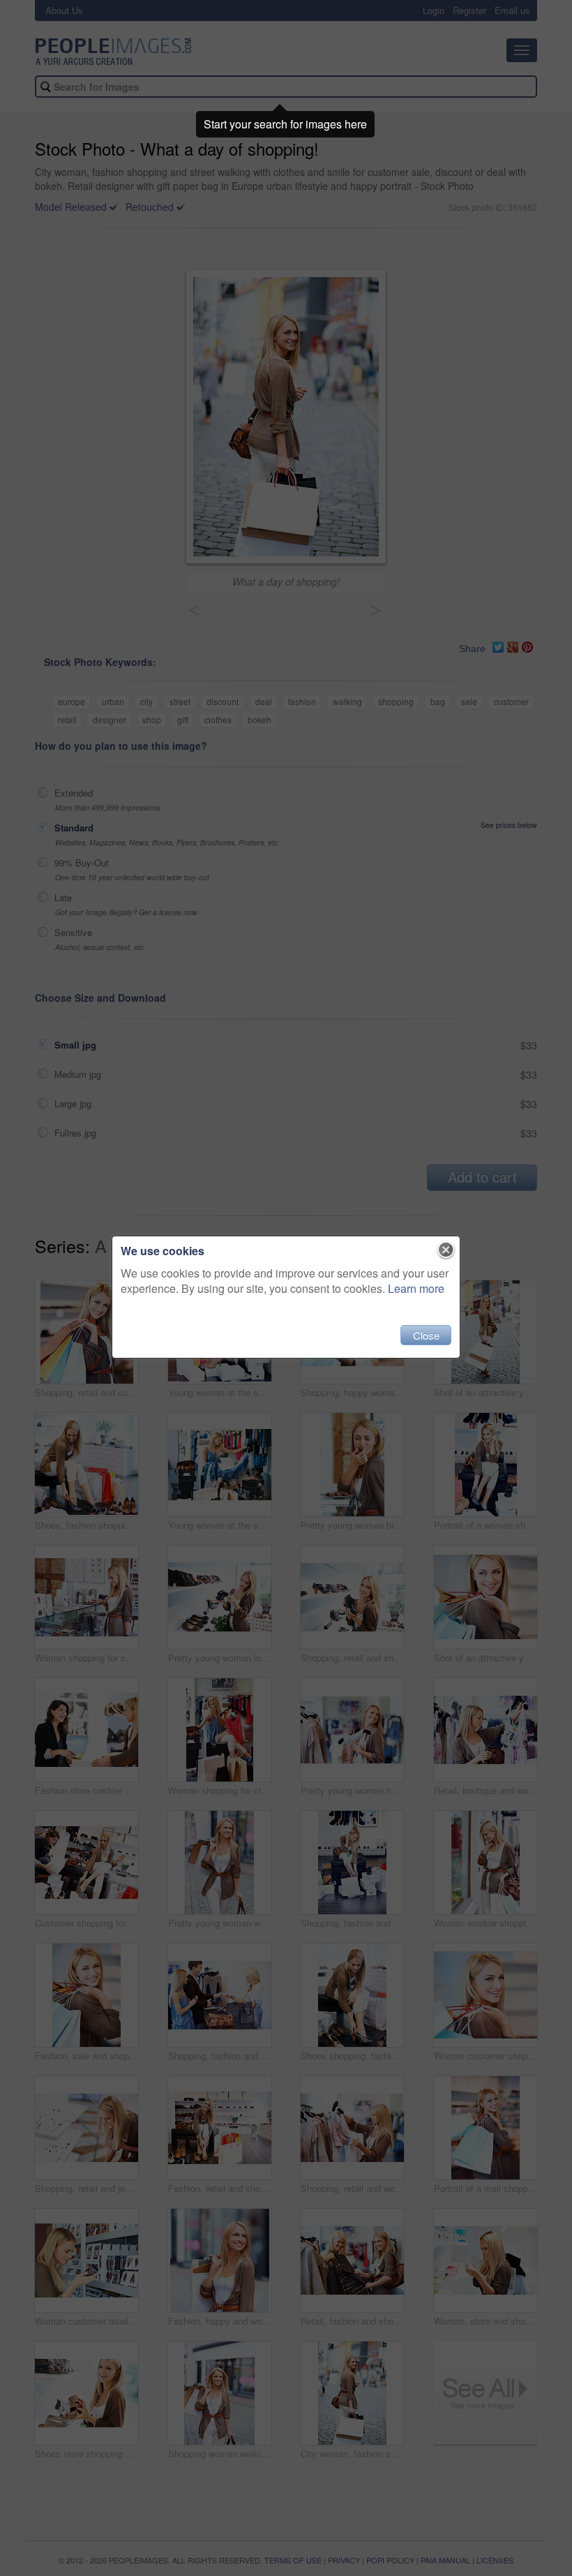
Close (426, 1335)
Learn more (416, 1288)
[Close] (446, 1250)
